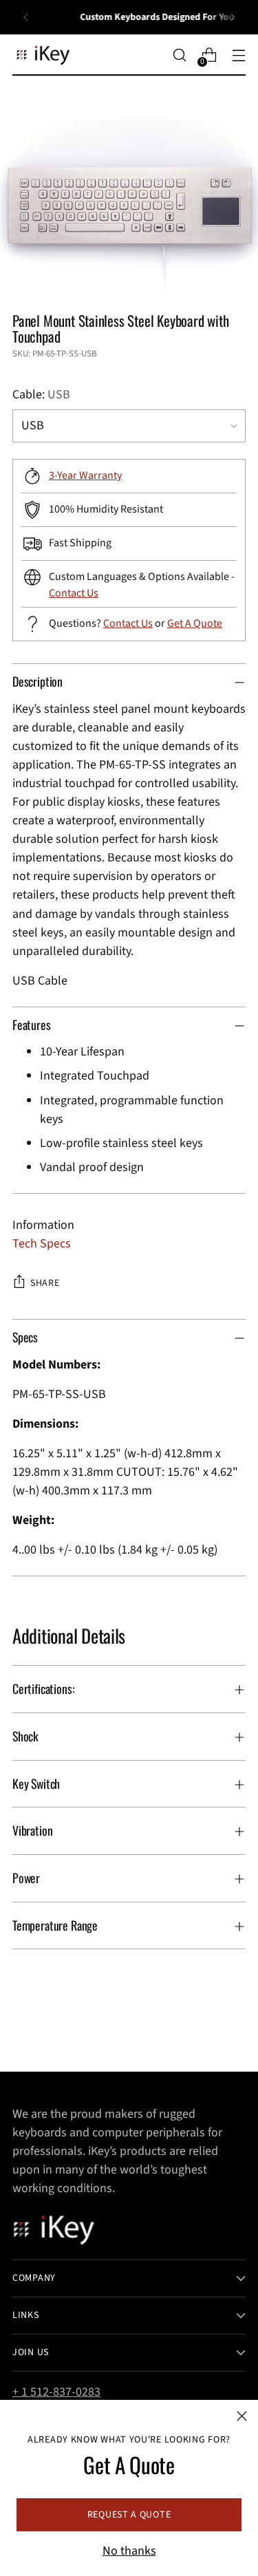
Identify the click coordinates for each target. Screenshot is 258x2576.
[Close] (242, 2416)
